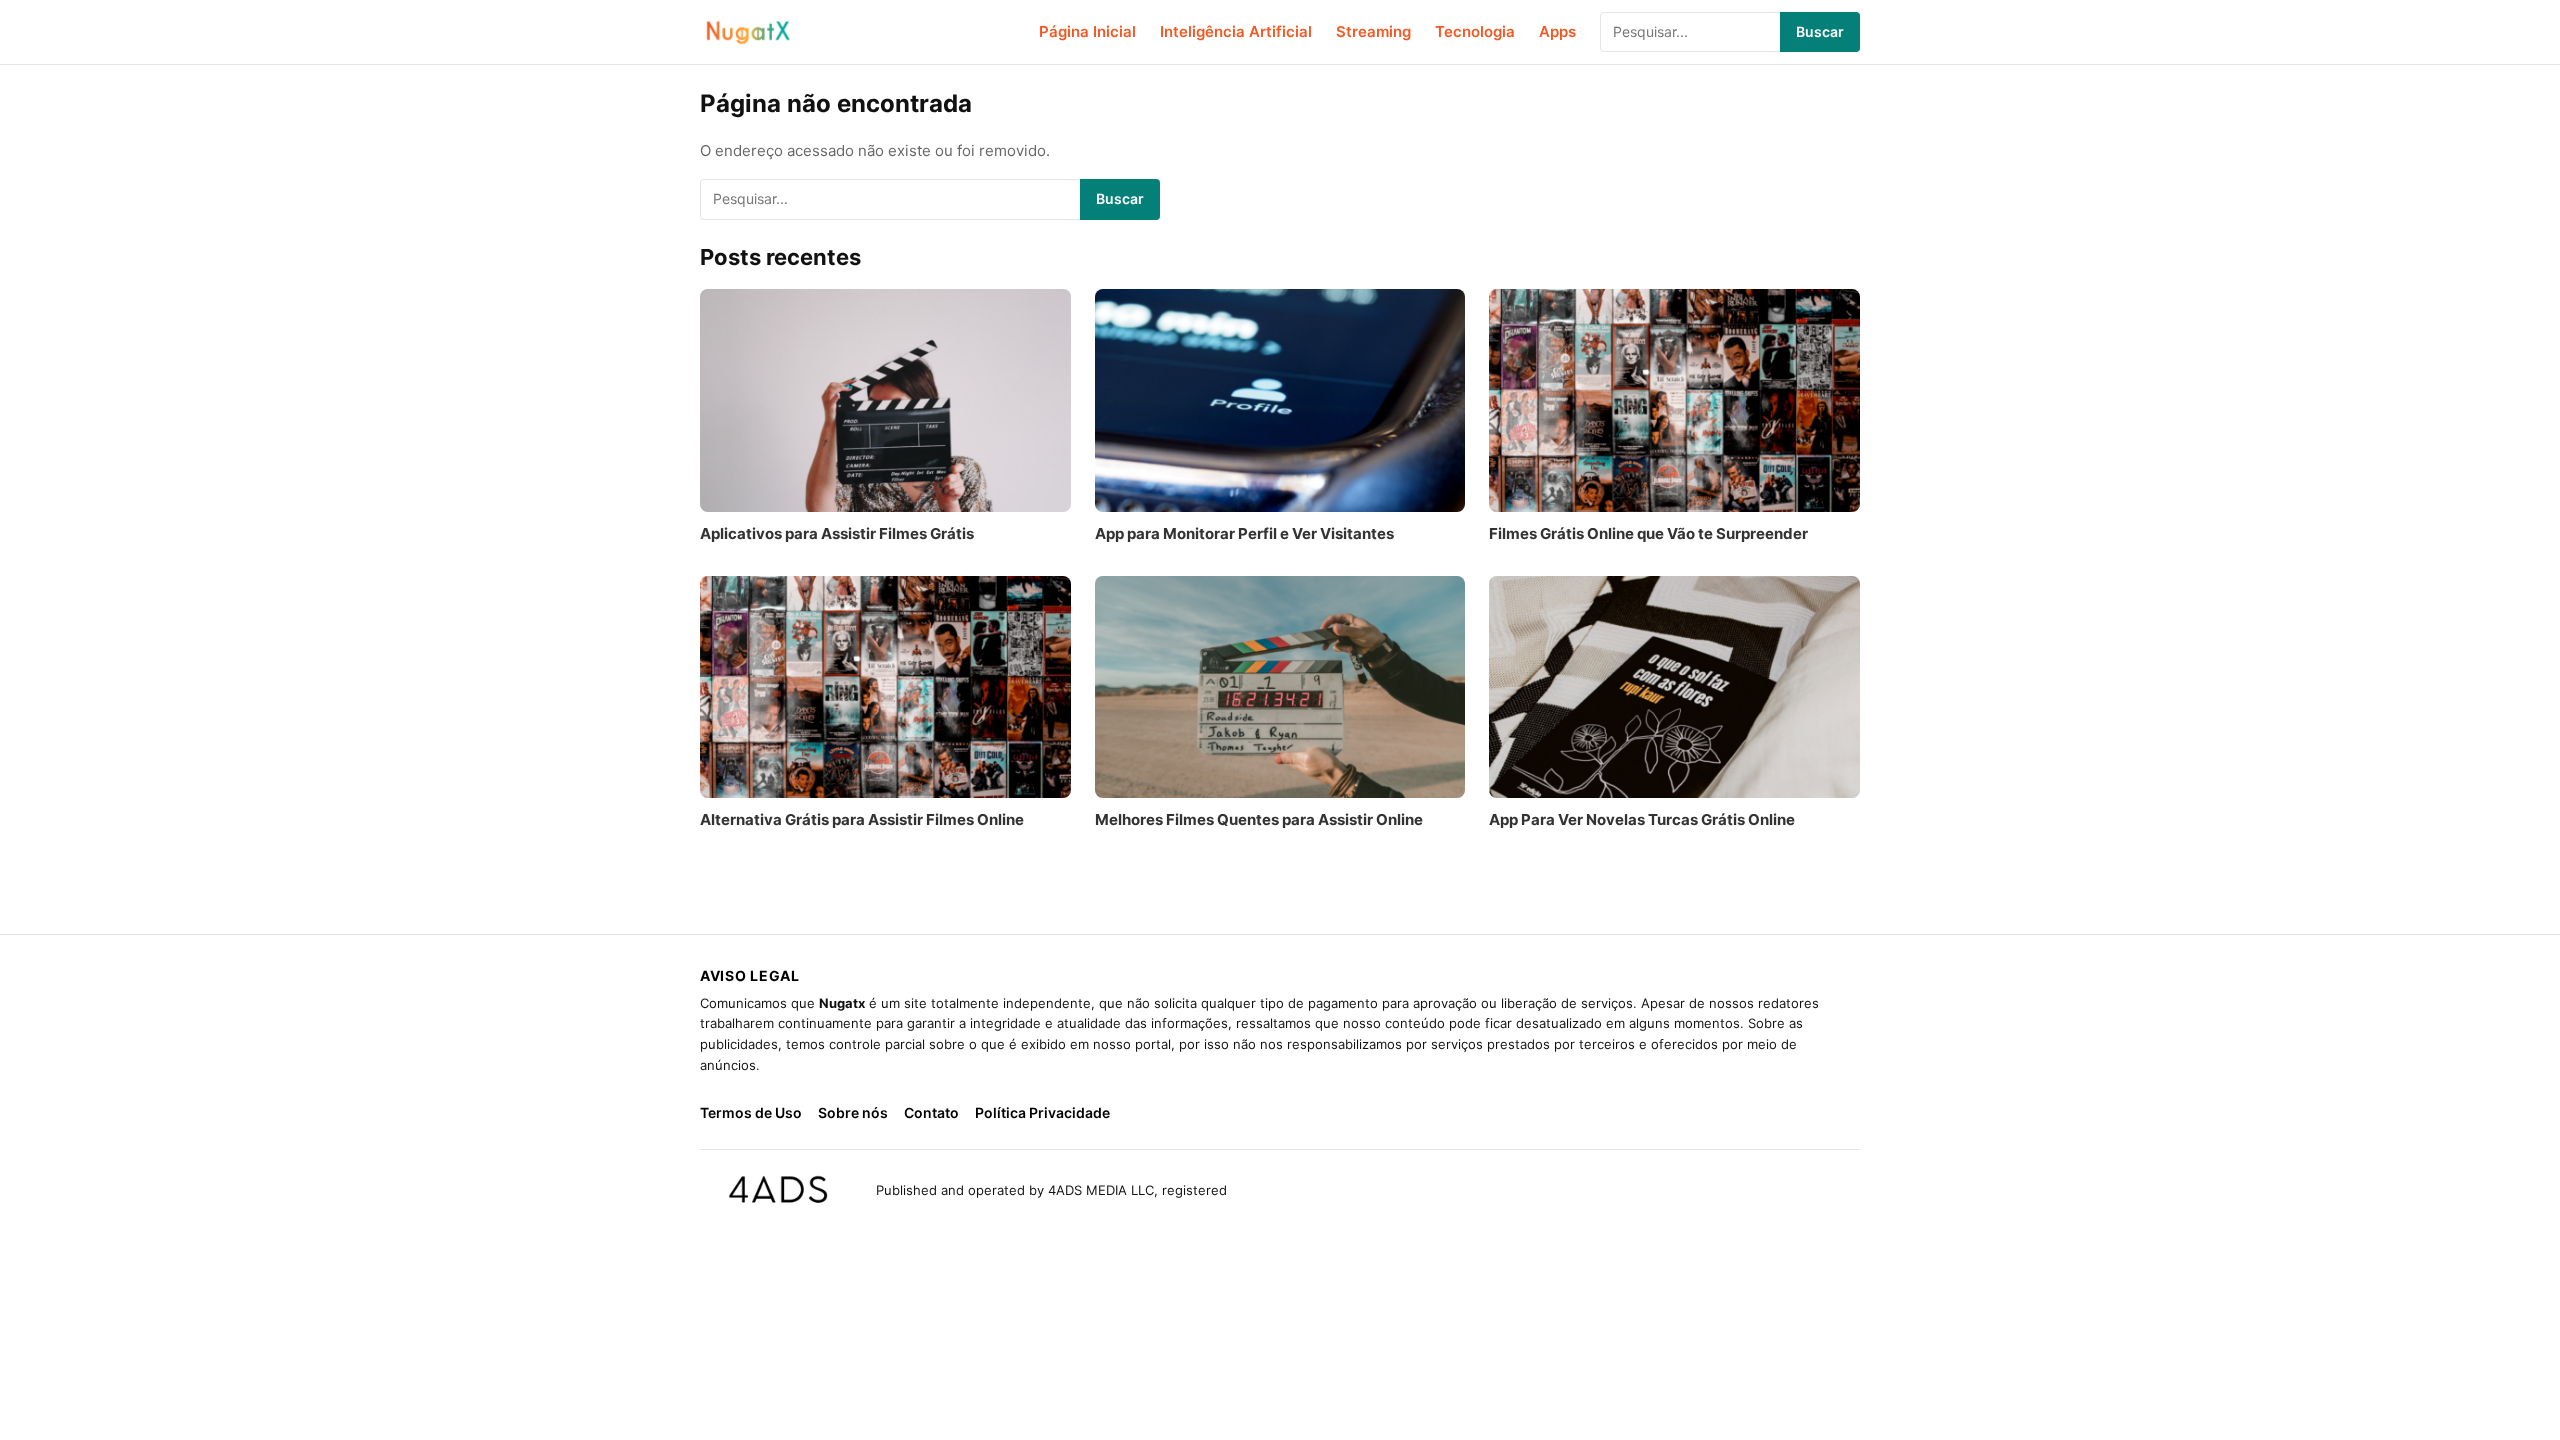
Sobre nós (853, 1112)
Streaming (1373, 31)
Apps (1557, 31)
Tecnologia (1475, 31)
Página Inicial (1087, 31)
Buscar (1820, 31)
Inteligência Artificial (1236, 31)
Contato (931, 1112)
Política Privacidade (1042, 1112)
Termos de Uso (751, 1112)
